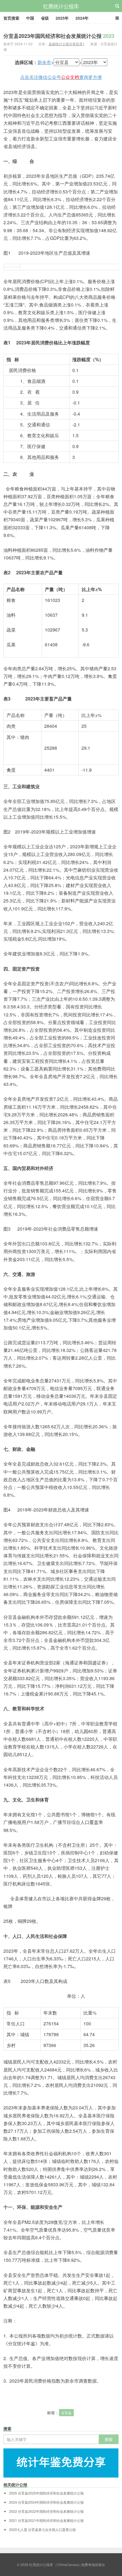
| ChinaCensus (67, 2564)
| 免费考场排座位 (92, 2564)
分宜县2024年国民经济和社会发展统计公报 (46, 2502)
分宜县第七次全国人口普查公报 (42, 2530)
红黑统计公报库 (61, 6)
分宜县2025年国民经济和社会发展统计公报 (46, 2493)
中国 (30, 18)
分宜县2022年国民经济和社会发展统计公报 (46, 2511)
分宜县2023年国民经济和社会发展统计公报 (59, 36)
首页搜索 (11, 18)
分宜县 (66, 2413)
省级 (45, 18)
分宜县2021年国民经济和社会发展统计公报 (46, 2520)
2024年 (82, 18)
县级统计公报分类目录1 (67, 44)
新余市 (44, 62)
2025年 (62, 18)
